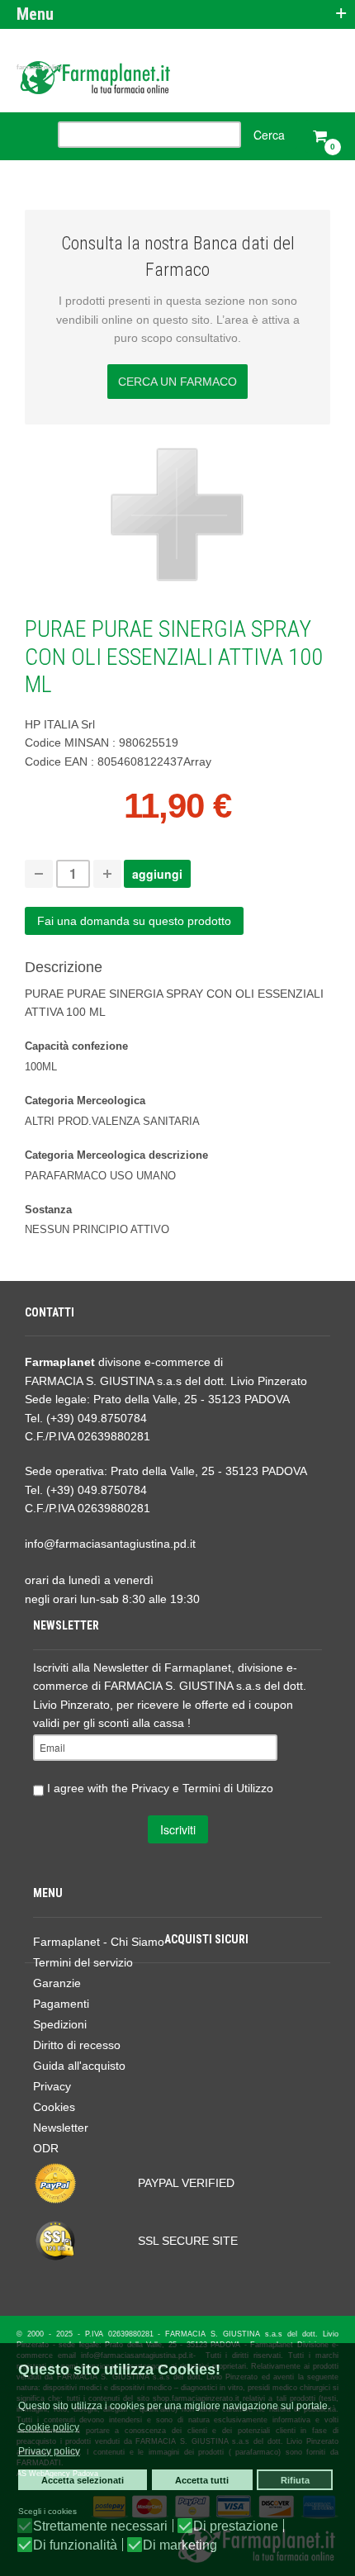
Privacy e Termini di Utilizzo (202, 1787)
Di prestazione (236, 2526)
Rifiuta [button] (295, 2480)
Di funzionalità (75, 2545)
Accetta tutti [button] (202, 2480)
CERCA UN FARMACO (177, 382)
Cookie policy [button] (49, 2427)
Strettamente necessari (100, 2526)
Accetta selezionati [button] (83, 2480)
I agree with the (159, 1787)
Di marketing (180, 2545)
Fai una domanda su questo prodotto (134, 921)
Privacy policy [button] (49, 2451)
